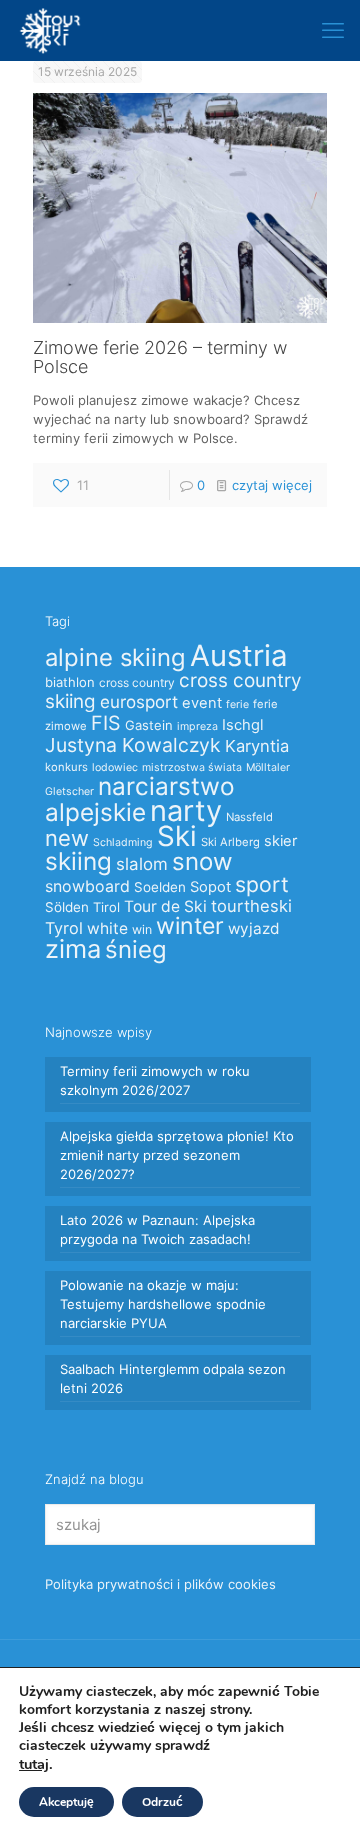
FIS (106, 723)
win (142, 929)
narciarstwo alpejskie (140, 799)
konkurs (66, 767)
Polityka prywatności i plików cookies (160, 1584)
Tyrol (64, 928)
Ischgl (242, 725)
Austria (239, 655)
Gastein (149, 725)
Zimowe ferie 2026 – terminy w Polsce (160, 357)
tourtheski (251, 906)
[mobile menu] (333, 30)
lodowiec (115, 767)
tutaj (34, 1764)
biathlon (70, 682)
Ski (177, 836)
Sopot (210, 887)
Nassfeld (249, 817)
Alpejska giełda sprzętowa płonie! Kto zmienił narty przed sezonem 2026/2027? (177, 1155)
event (202, 703)
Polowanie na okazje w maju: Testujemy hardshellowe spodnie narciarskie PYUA (163, 1304)
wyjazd (254, 928)
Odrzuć (162, 1802)
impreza (197, 726)
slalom (142, 864)
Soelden (160, 887)
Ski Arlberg (230, 842)
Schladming (123, 842)
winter (190, 926)
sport (262, 884)
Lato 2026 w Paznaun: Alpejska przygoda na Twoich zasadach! (157, 1229)
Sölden (67, 907)
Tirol (106, 907)
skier (280, 841)
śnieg (136, 949)
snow (202, 861)
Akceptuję (66, 1802)
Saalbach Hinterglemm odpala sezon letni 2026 (173, 1378)
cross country (137, 682)
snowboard (87, 886)
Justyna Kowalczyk (133, 745)
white (107, 928)
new (67, 838)
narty (186, 810)
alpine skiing (115, 657)
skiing (78, 861)
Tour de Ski (165, 906)
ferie (237, 704)
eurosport (139, 701)
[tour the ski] (50, 30)
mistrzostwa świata (192, 767)
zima (73, 948)
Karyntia (257, 746)
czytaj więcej (272, 485)
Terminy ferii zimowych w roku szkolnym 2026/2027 (155, 1080)
